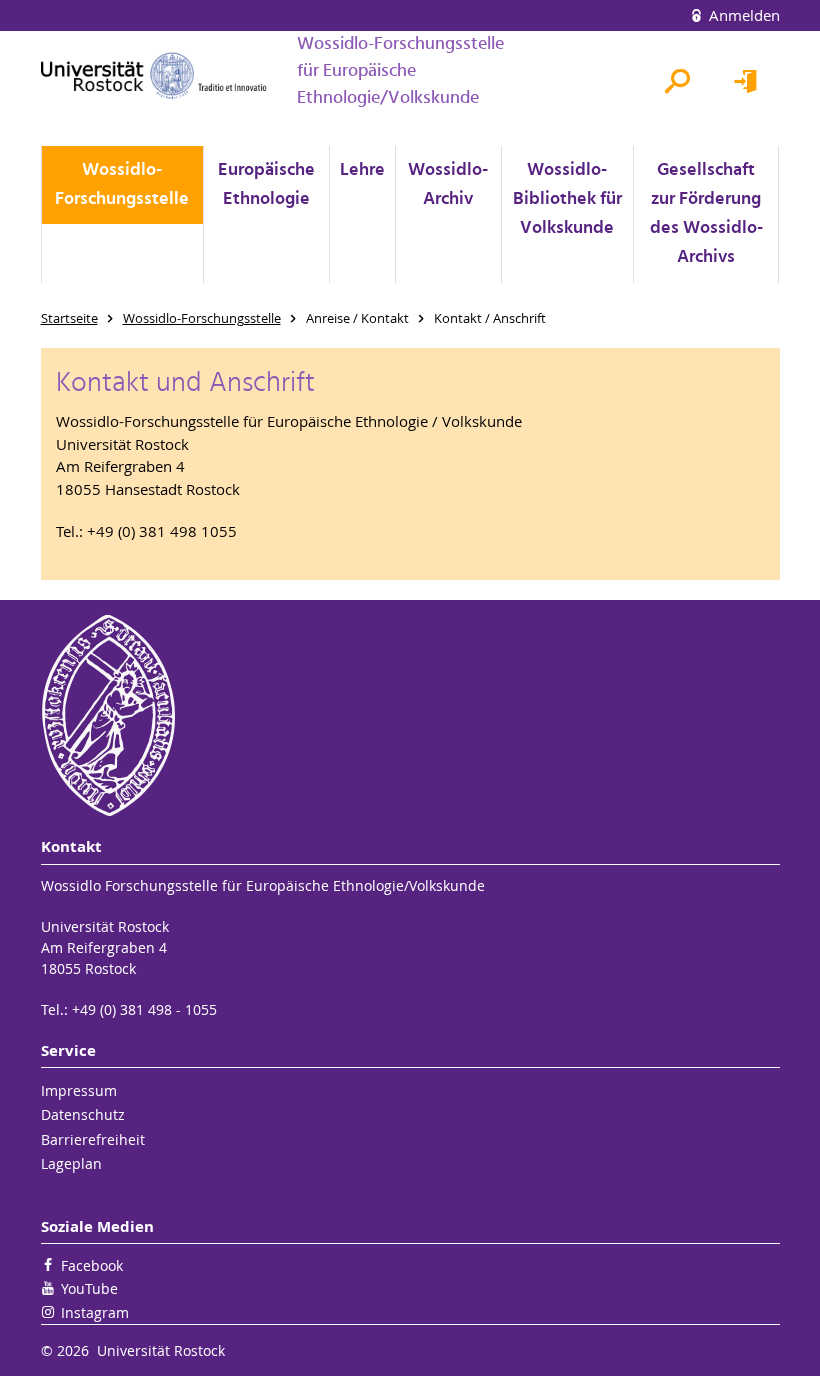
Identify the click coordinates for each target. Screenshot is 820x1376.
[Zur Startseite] (154, 75)
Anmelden (742, 15)
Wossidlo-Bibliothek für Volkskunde (567, 199)
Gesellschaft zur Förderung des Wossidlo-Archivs (706, 214)
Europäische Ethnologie (266, 185)
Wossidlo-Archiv (448, 185)
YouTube (89, 1288)
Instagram (95, 1312)
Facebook (92, 1265)
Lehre (362, 170)
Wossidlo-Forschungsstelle (122, 185)
